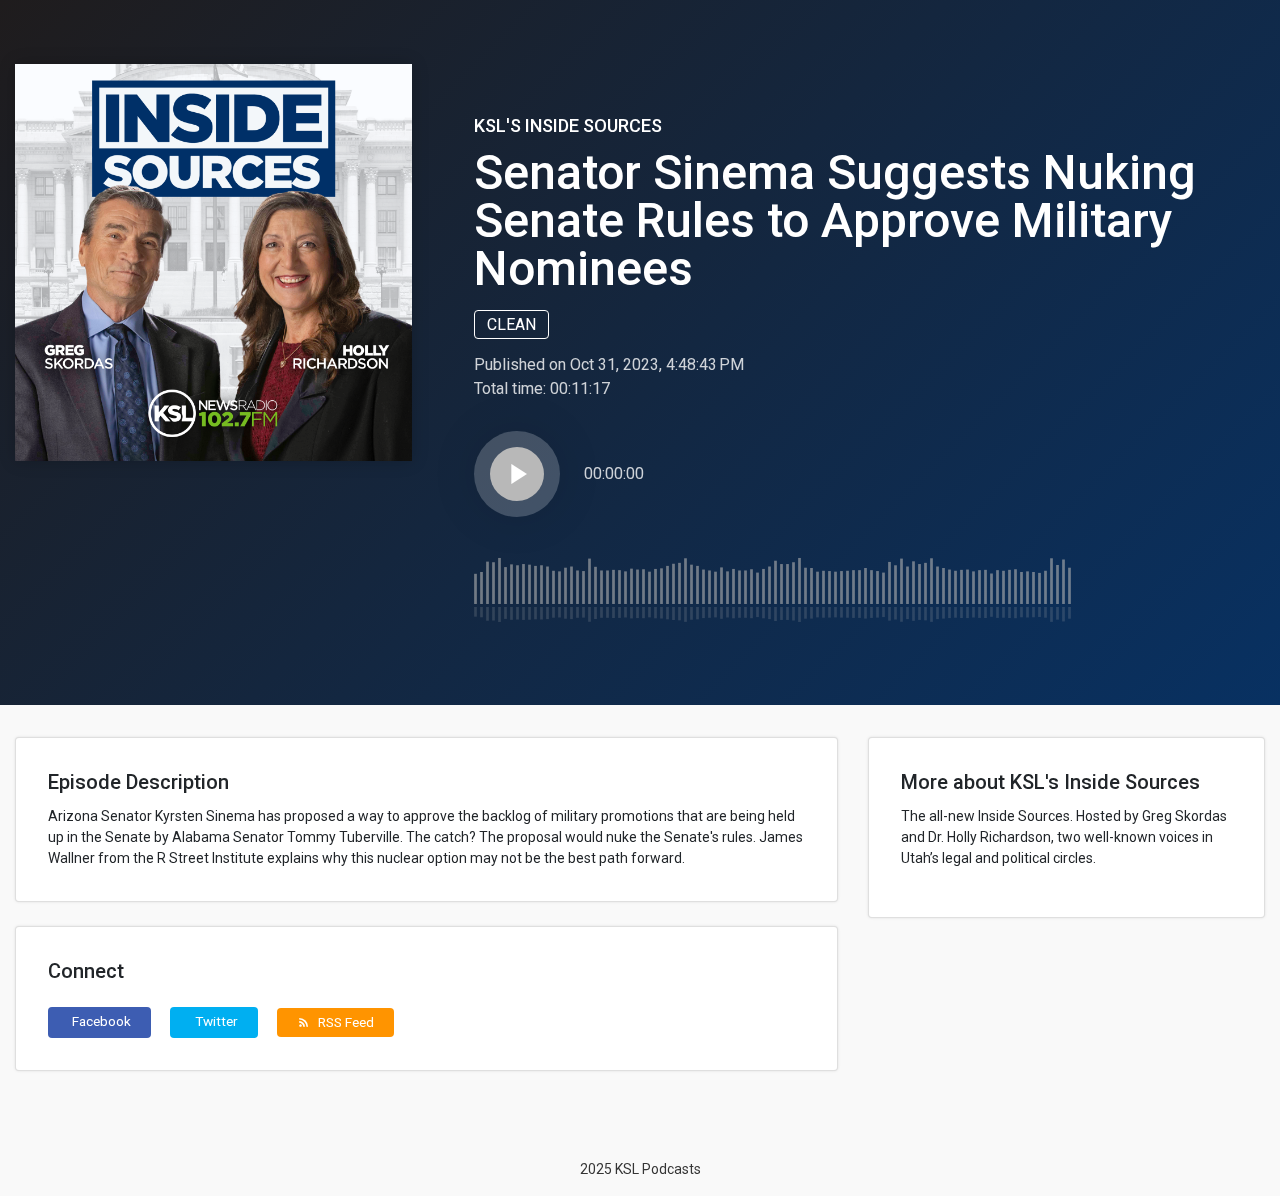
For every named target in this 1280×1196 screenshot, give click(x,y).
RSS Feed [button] (335, 1022)
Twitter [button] (216, 1021)
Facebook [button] (101, 1021)
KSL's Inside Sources (568, 125)
